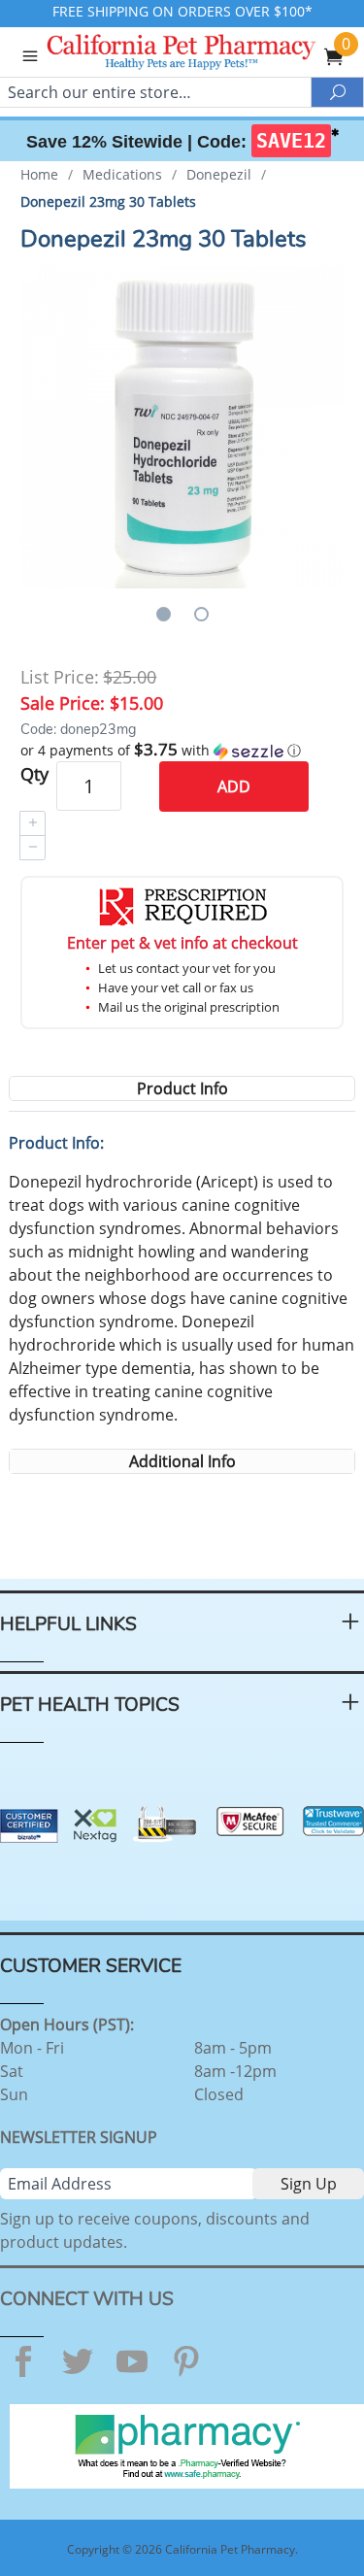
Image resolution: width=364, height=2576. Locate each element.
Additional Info (182, 1461)
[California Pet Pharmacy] (208, 54)
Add (234, 786)
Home (39, 174)
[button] (182, 751)
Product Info (182, 1088)
